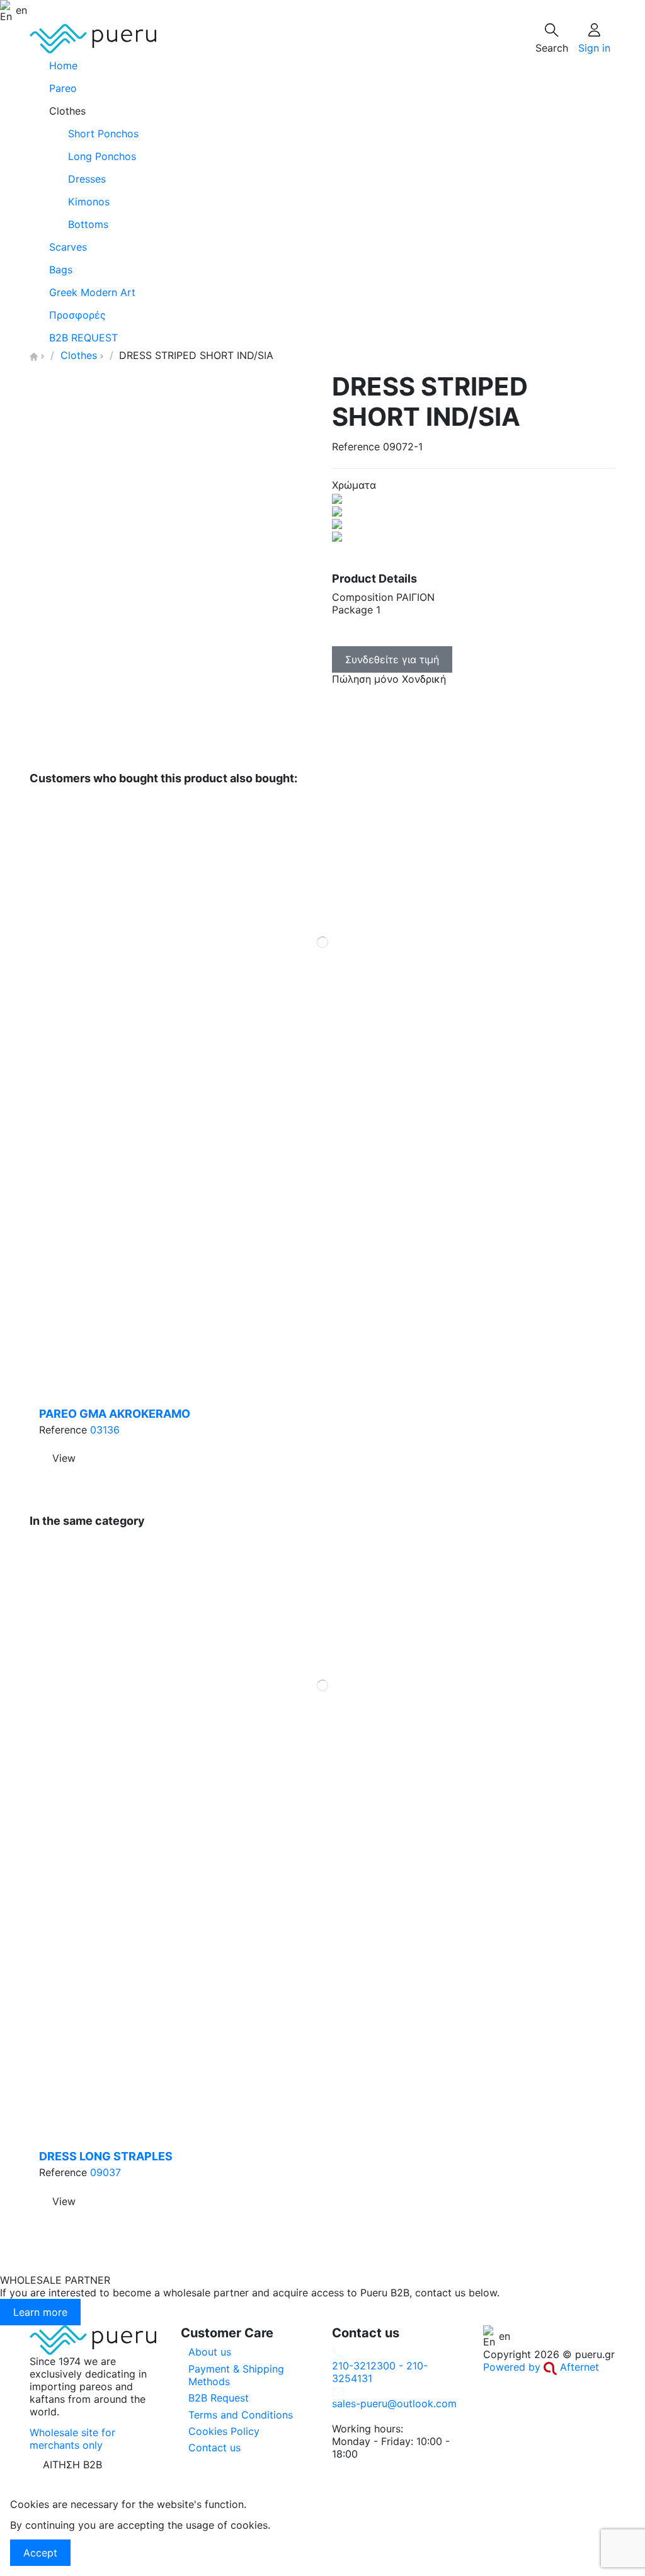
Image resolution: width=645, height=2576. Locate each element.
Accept (40, 2553)
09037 (106, 2172)
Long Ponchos (102, 156)
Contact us (214, 2448)
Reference (356, 447)
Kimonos (89, 202)
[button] (322, 111)
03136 (105, 1430)
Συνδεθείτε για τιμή (392, 659)
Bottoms (88, 224)
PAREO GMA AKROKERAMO (115, 1414)
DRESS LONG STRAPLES (106, 2156)
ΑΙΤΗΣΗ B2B (72, 2465)
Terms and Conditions (241, 2415)
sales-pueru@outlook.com (394, 2403)
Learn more (40, 2312)
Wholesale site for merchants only (72, 2439)
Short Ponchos (103, 134)
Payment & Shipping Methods (236, 2375)
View (64, 1458)
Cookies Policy (224, 2431)
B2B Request (219, 2398)
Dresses (87, 179)
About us (210, 2352)
